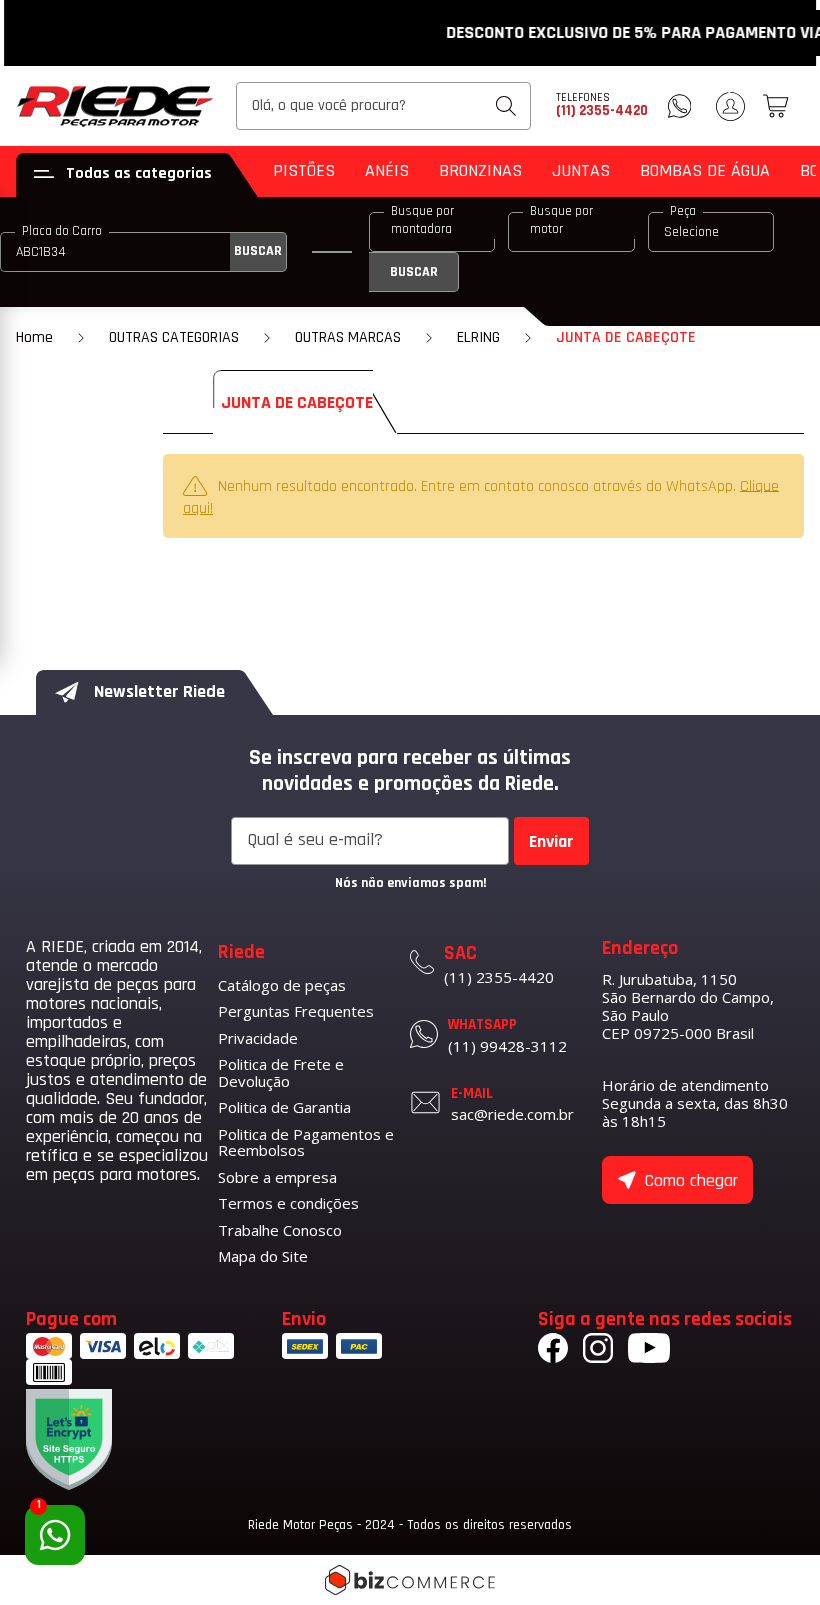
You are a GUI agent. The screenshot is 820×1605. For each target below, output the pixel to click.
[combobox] (383, 106)
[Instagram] (598, 1351)
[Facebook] (553, 1351)
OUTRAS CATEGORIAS (174, 337)
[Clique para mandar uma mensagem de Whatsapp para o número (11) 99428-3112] (679, 106)
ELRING (478, 337)
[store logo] (116, 106)
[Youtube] (649, 1351)
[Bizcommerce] (410, 1580)
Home (34, 337)
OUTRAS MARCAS (348, 337)
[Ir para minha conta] (730, 106)
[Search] (506, 106)
